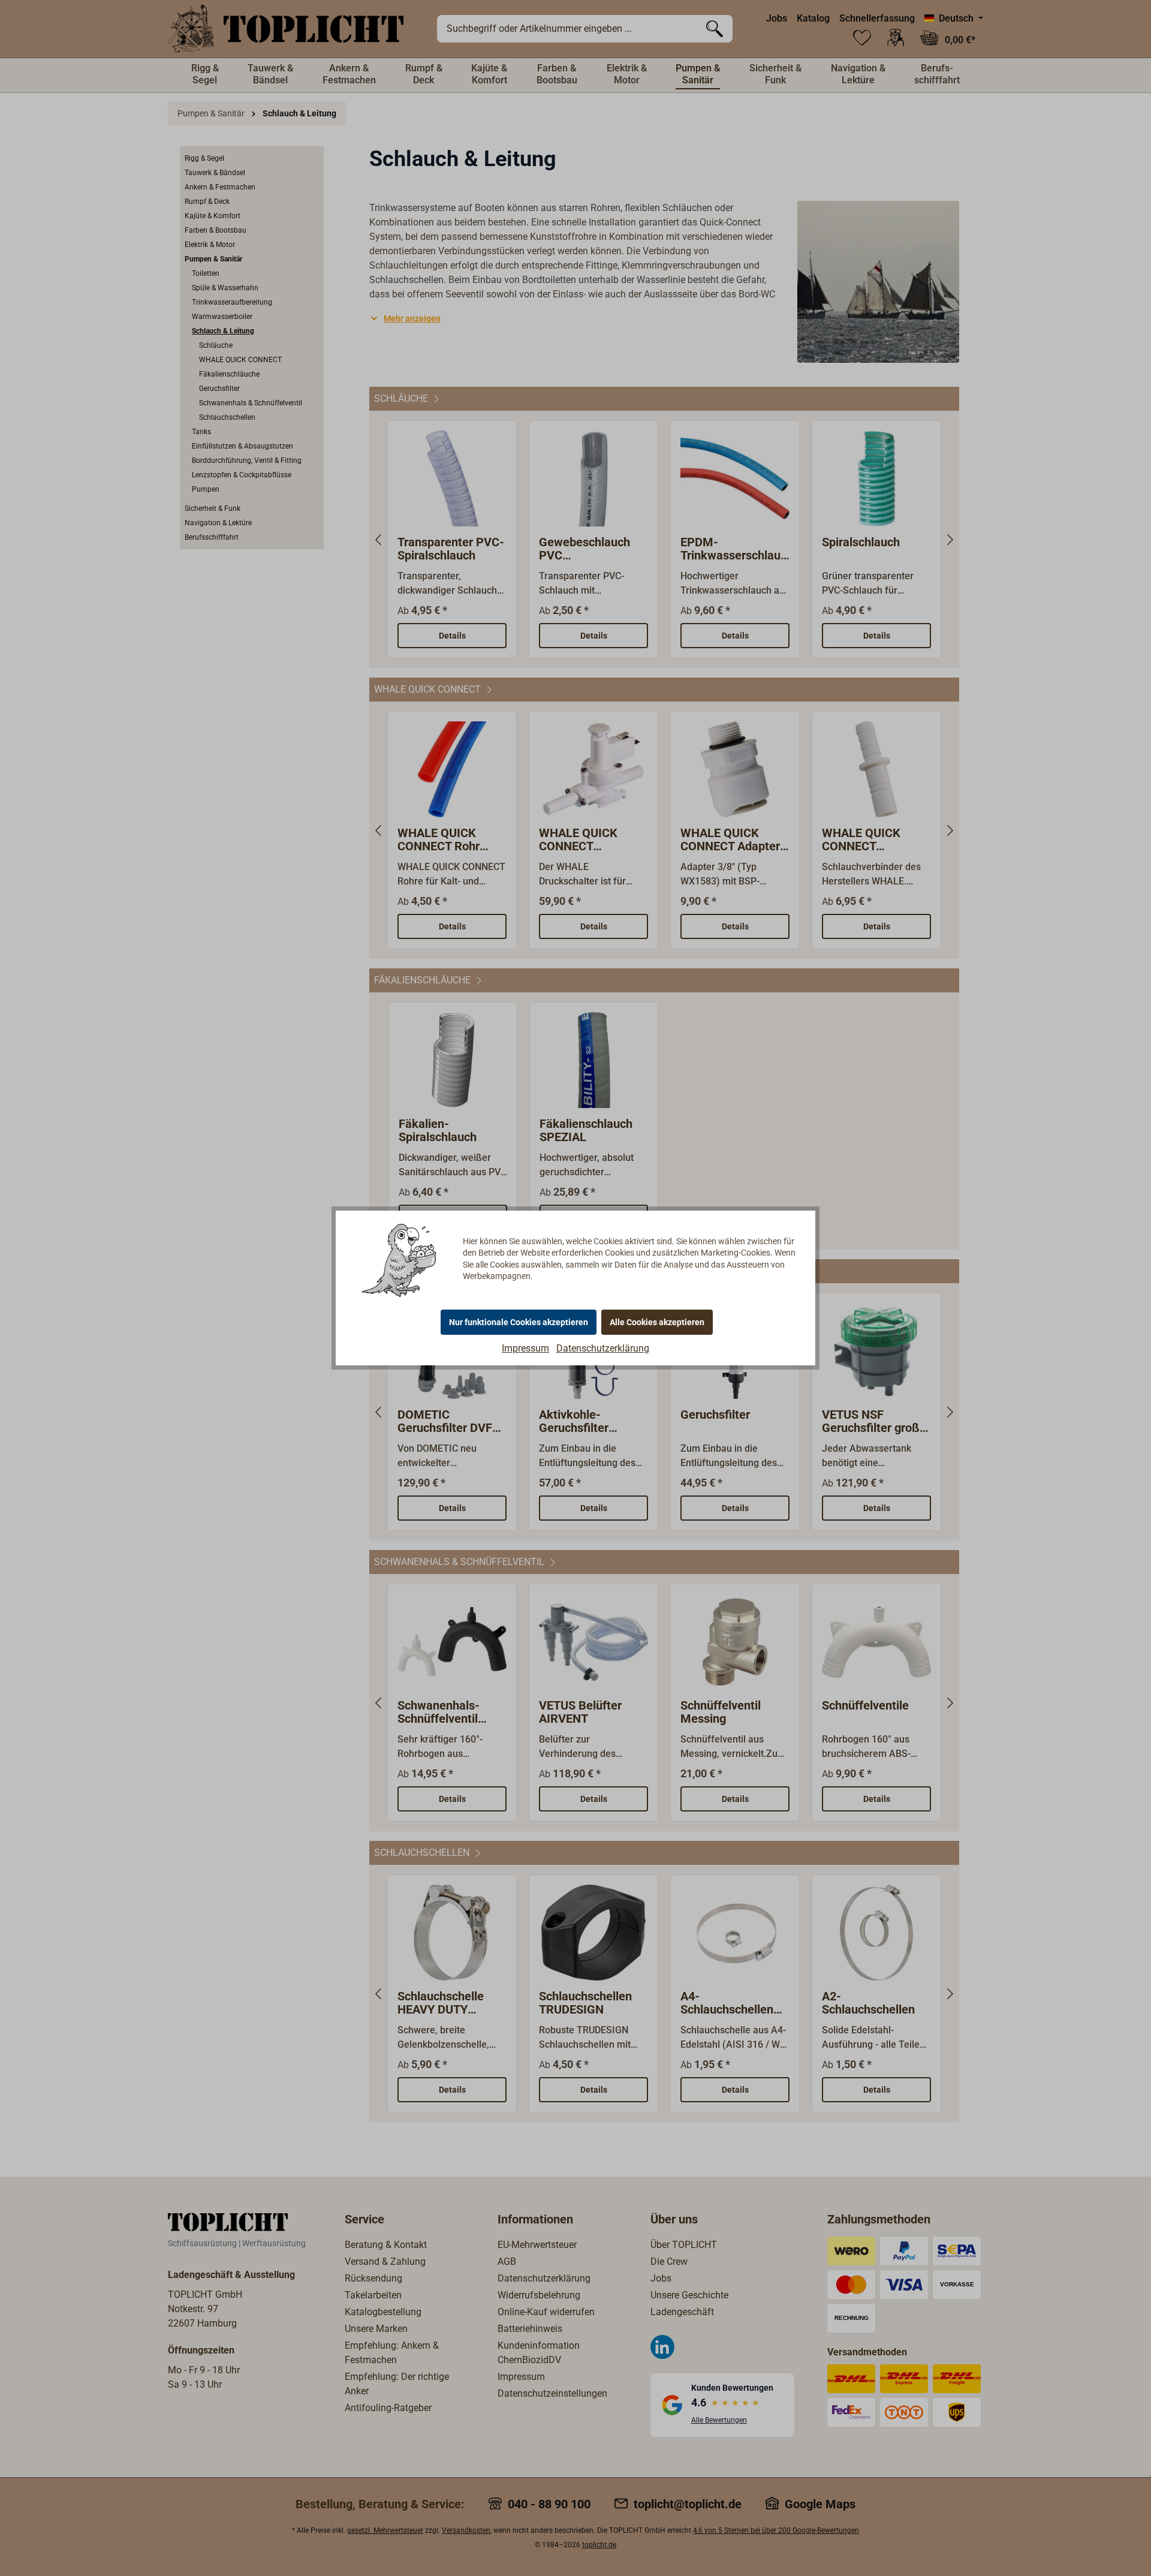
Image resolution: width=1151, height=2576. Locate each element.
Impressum (525, 1348)
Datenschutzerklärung (603, 1348)
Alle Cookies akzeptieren (657, 1322)
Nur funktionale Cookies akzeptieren (519, 1322)
